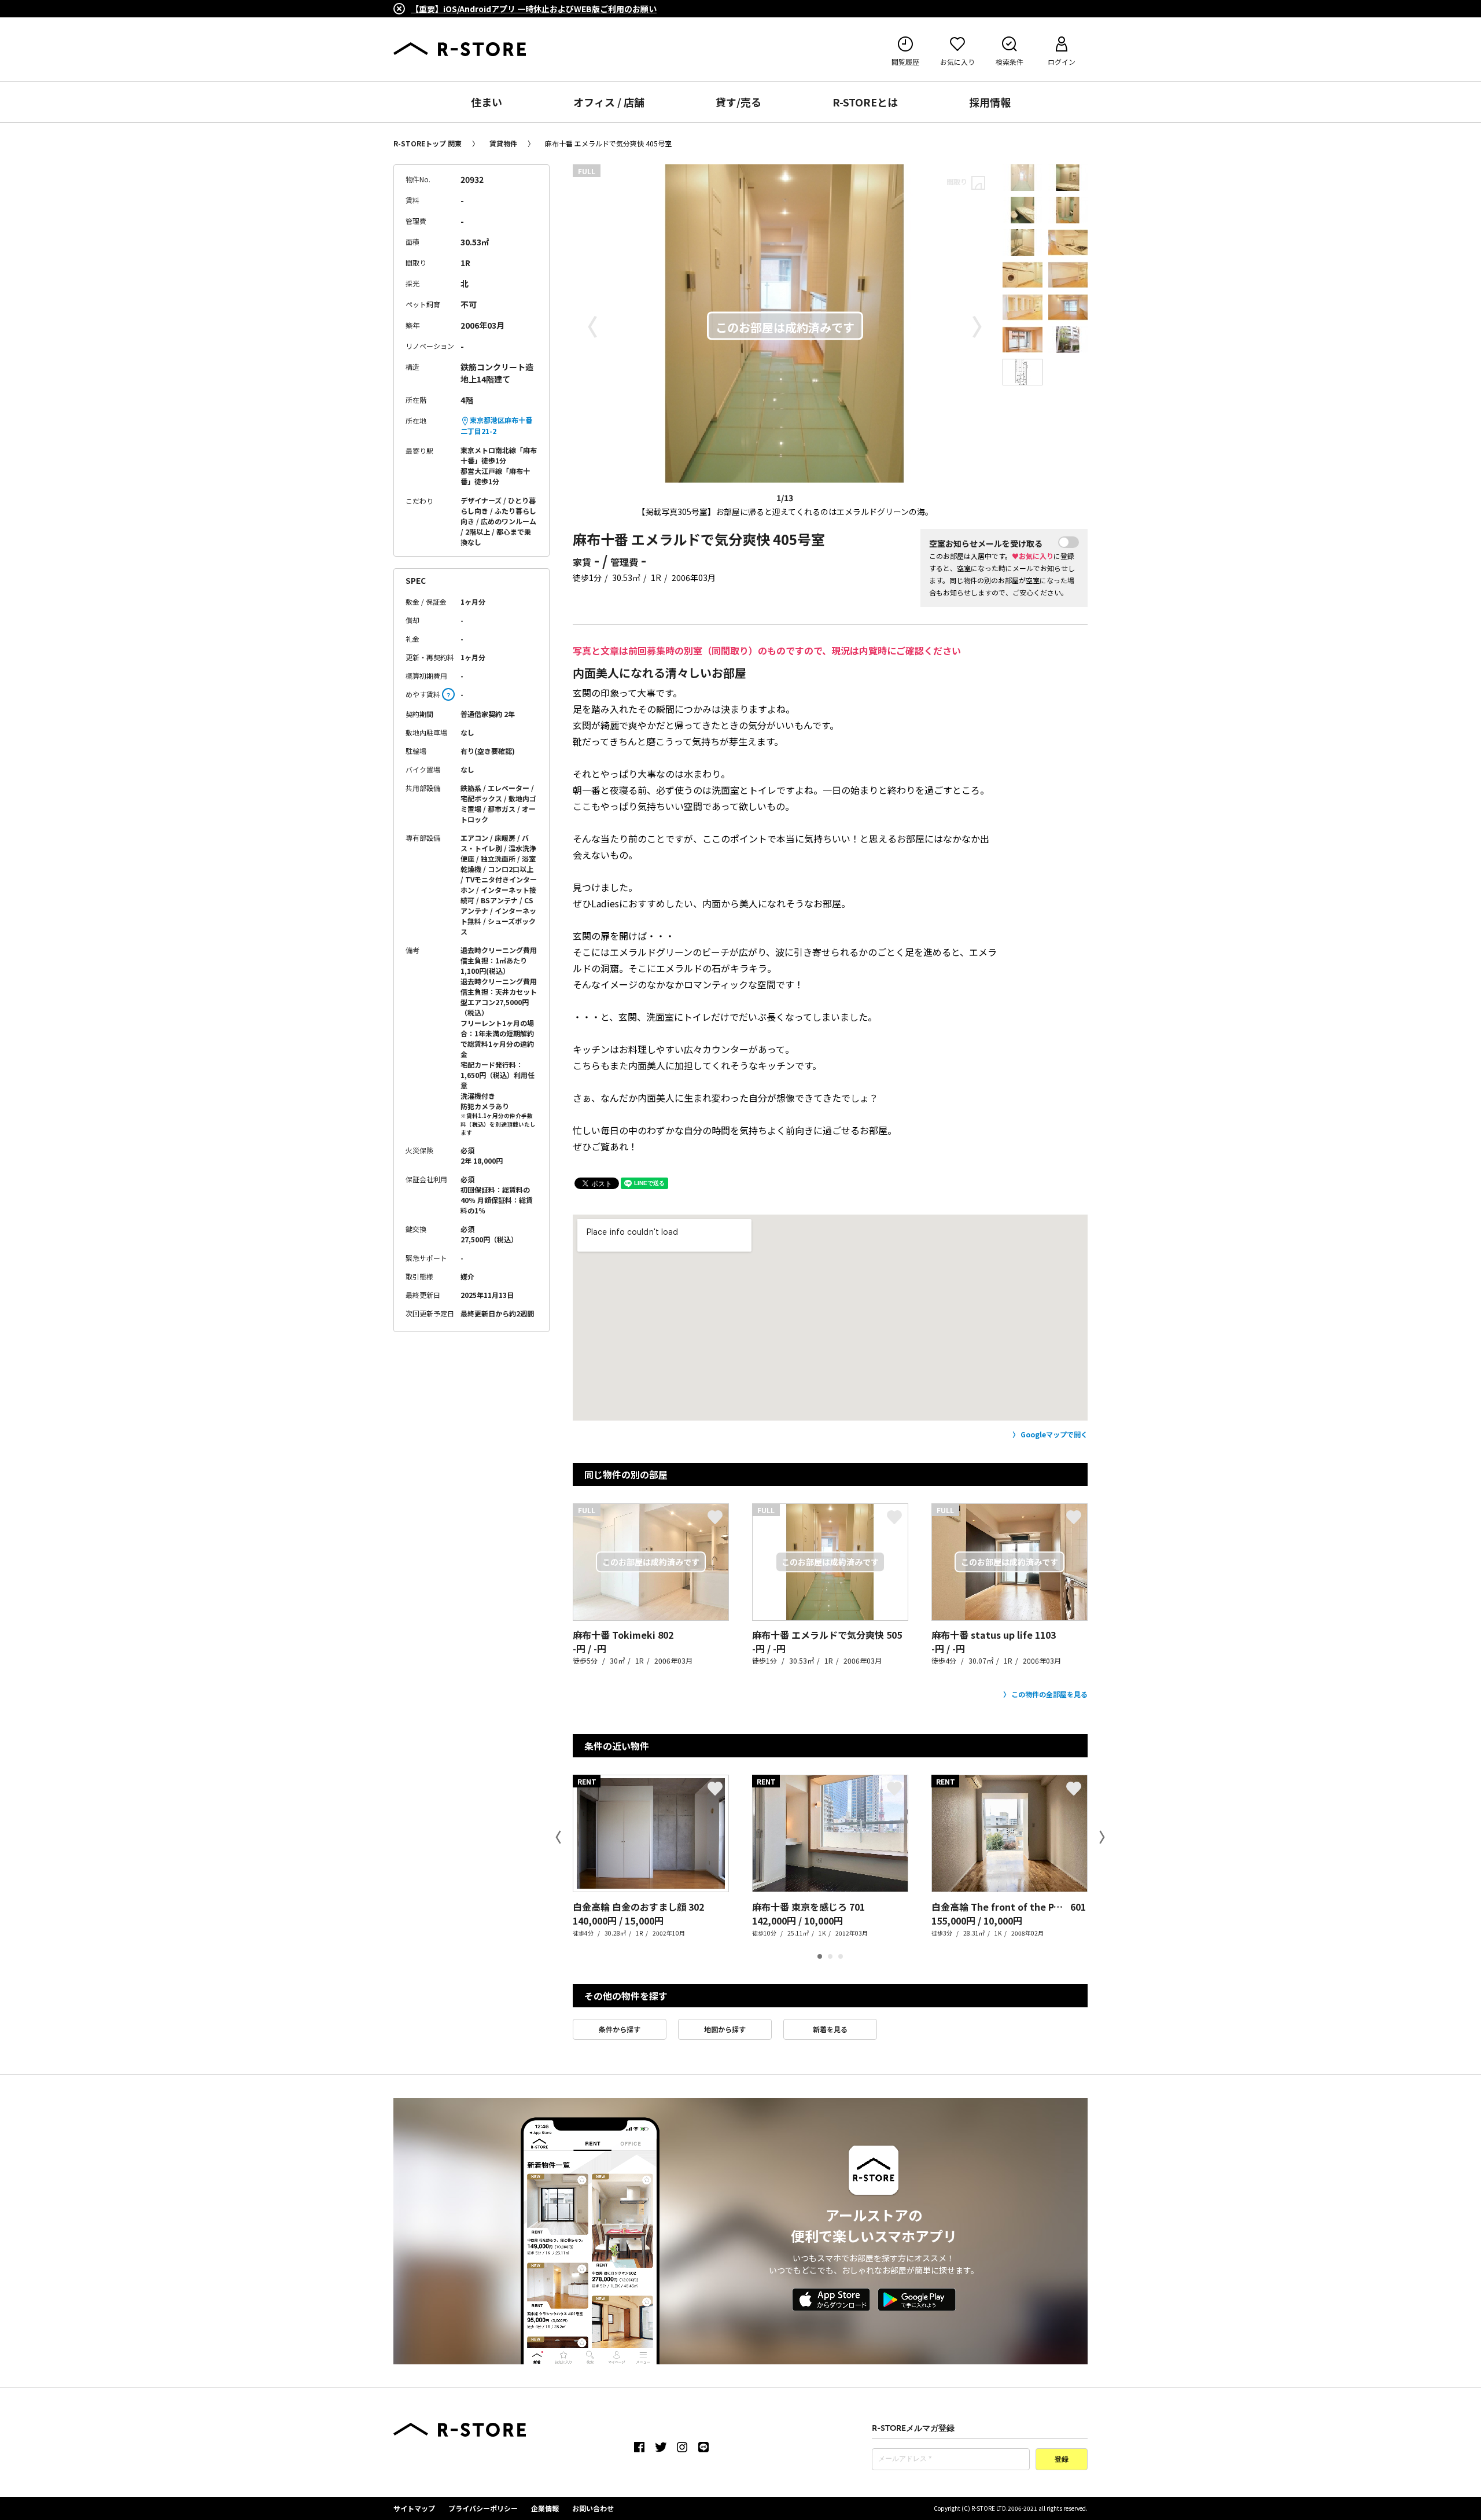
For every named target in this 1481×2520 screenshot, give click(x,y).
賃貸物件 (503, 143)
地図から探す (725, 2029)
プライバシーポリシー (483, 2508)
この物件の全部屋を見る (1049, 1694)
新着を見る (830, 2029)
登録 (1062, 2460)
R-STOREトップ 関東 (428, 143)
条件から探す (620, 2029)
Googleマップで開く (1054, 1434)
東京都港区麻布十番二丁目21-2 (496, 425)
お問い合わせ (593, 2508)
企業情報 (545, 2508)
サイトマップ (414, 2508)
